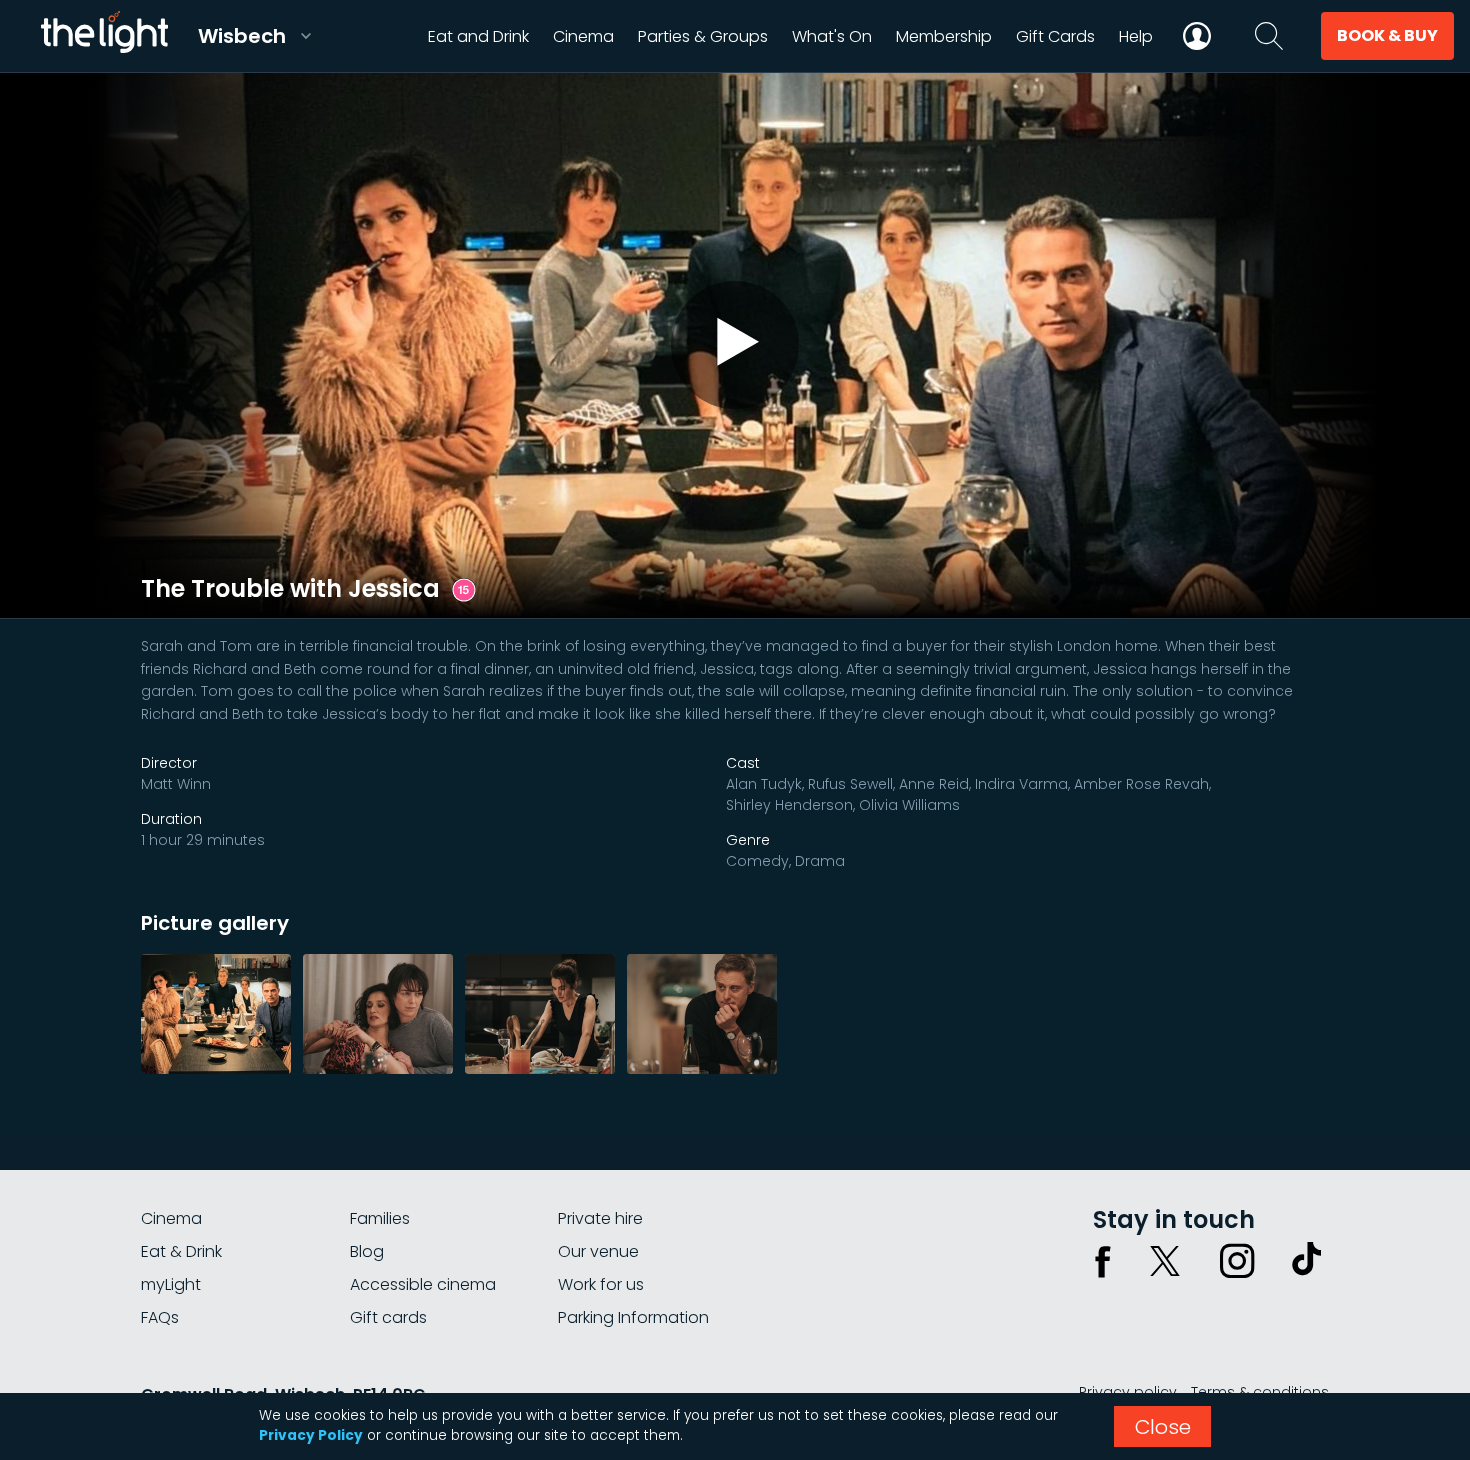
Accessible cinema (423, 1284)
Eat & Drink (181, 1251)
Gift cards (388, 1317)
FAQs (160, 1317)
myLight (171, 1284)
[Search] (1269, 36)
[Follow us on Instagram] (1237, 1261)
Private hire (600, 1218)
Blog (367, 1251)
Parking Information (633, 1317)
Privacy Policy (311, 1435)
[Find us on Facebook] (1103, 1261)
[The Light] (104, 36)
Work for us (601, 1284)
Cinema (171, 1218)
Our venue (598, 1251)
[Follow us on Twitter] (1165, 1261)
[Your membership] (1197, 36)
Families (380, 1218)
